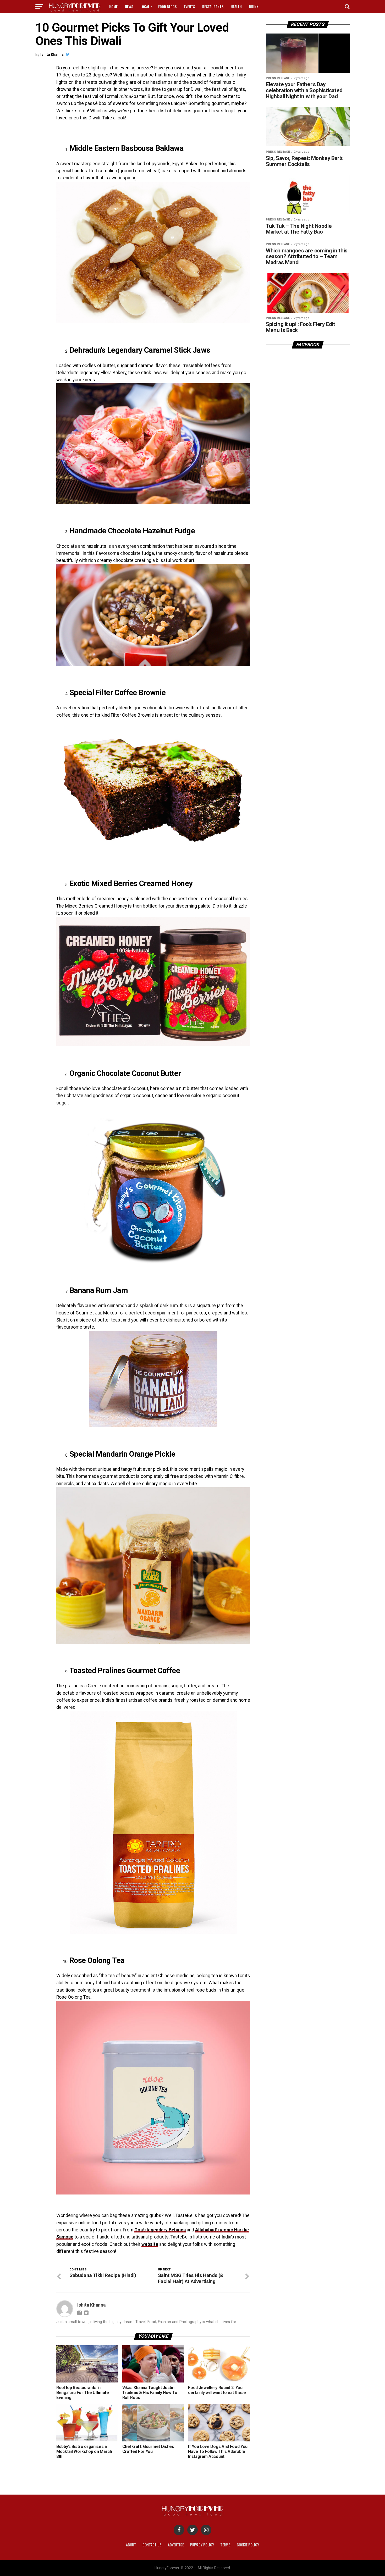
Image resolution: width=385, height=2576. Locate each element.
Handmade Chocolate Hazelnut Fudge (132, 531)
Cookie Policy (248, 2545)
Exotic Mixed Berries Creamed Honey (131, 883)
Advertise (176, 2545)
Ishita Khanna (52, 54)
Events (189, 6)
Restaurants (213, 6)
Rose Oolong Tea (97, 1960)
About (131, 2545)
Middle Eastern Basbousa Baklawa (126, 148)
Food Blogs (167, 6)
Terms (225, 2545)
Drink (254, 6)
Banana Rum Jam (99, 1290)
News (129, 6)
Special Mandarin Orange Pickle (122, 1454)
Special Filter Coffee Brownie (117, 693)
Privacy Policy (202, 2545)
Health (236, 6)
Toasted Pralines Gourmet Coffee (125, 1671)
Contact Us (152, 2545)
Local (145, 6)
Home (113, 6)
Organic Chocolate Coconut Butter (125, 1073)
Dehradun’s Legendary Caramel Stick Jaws (140, 350)
